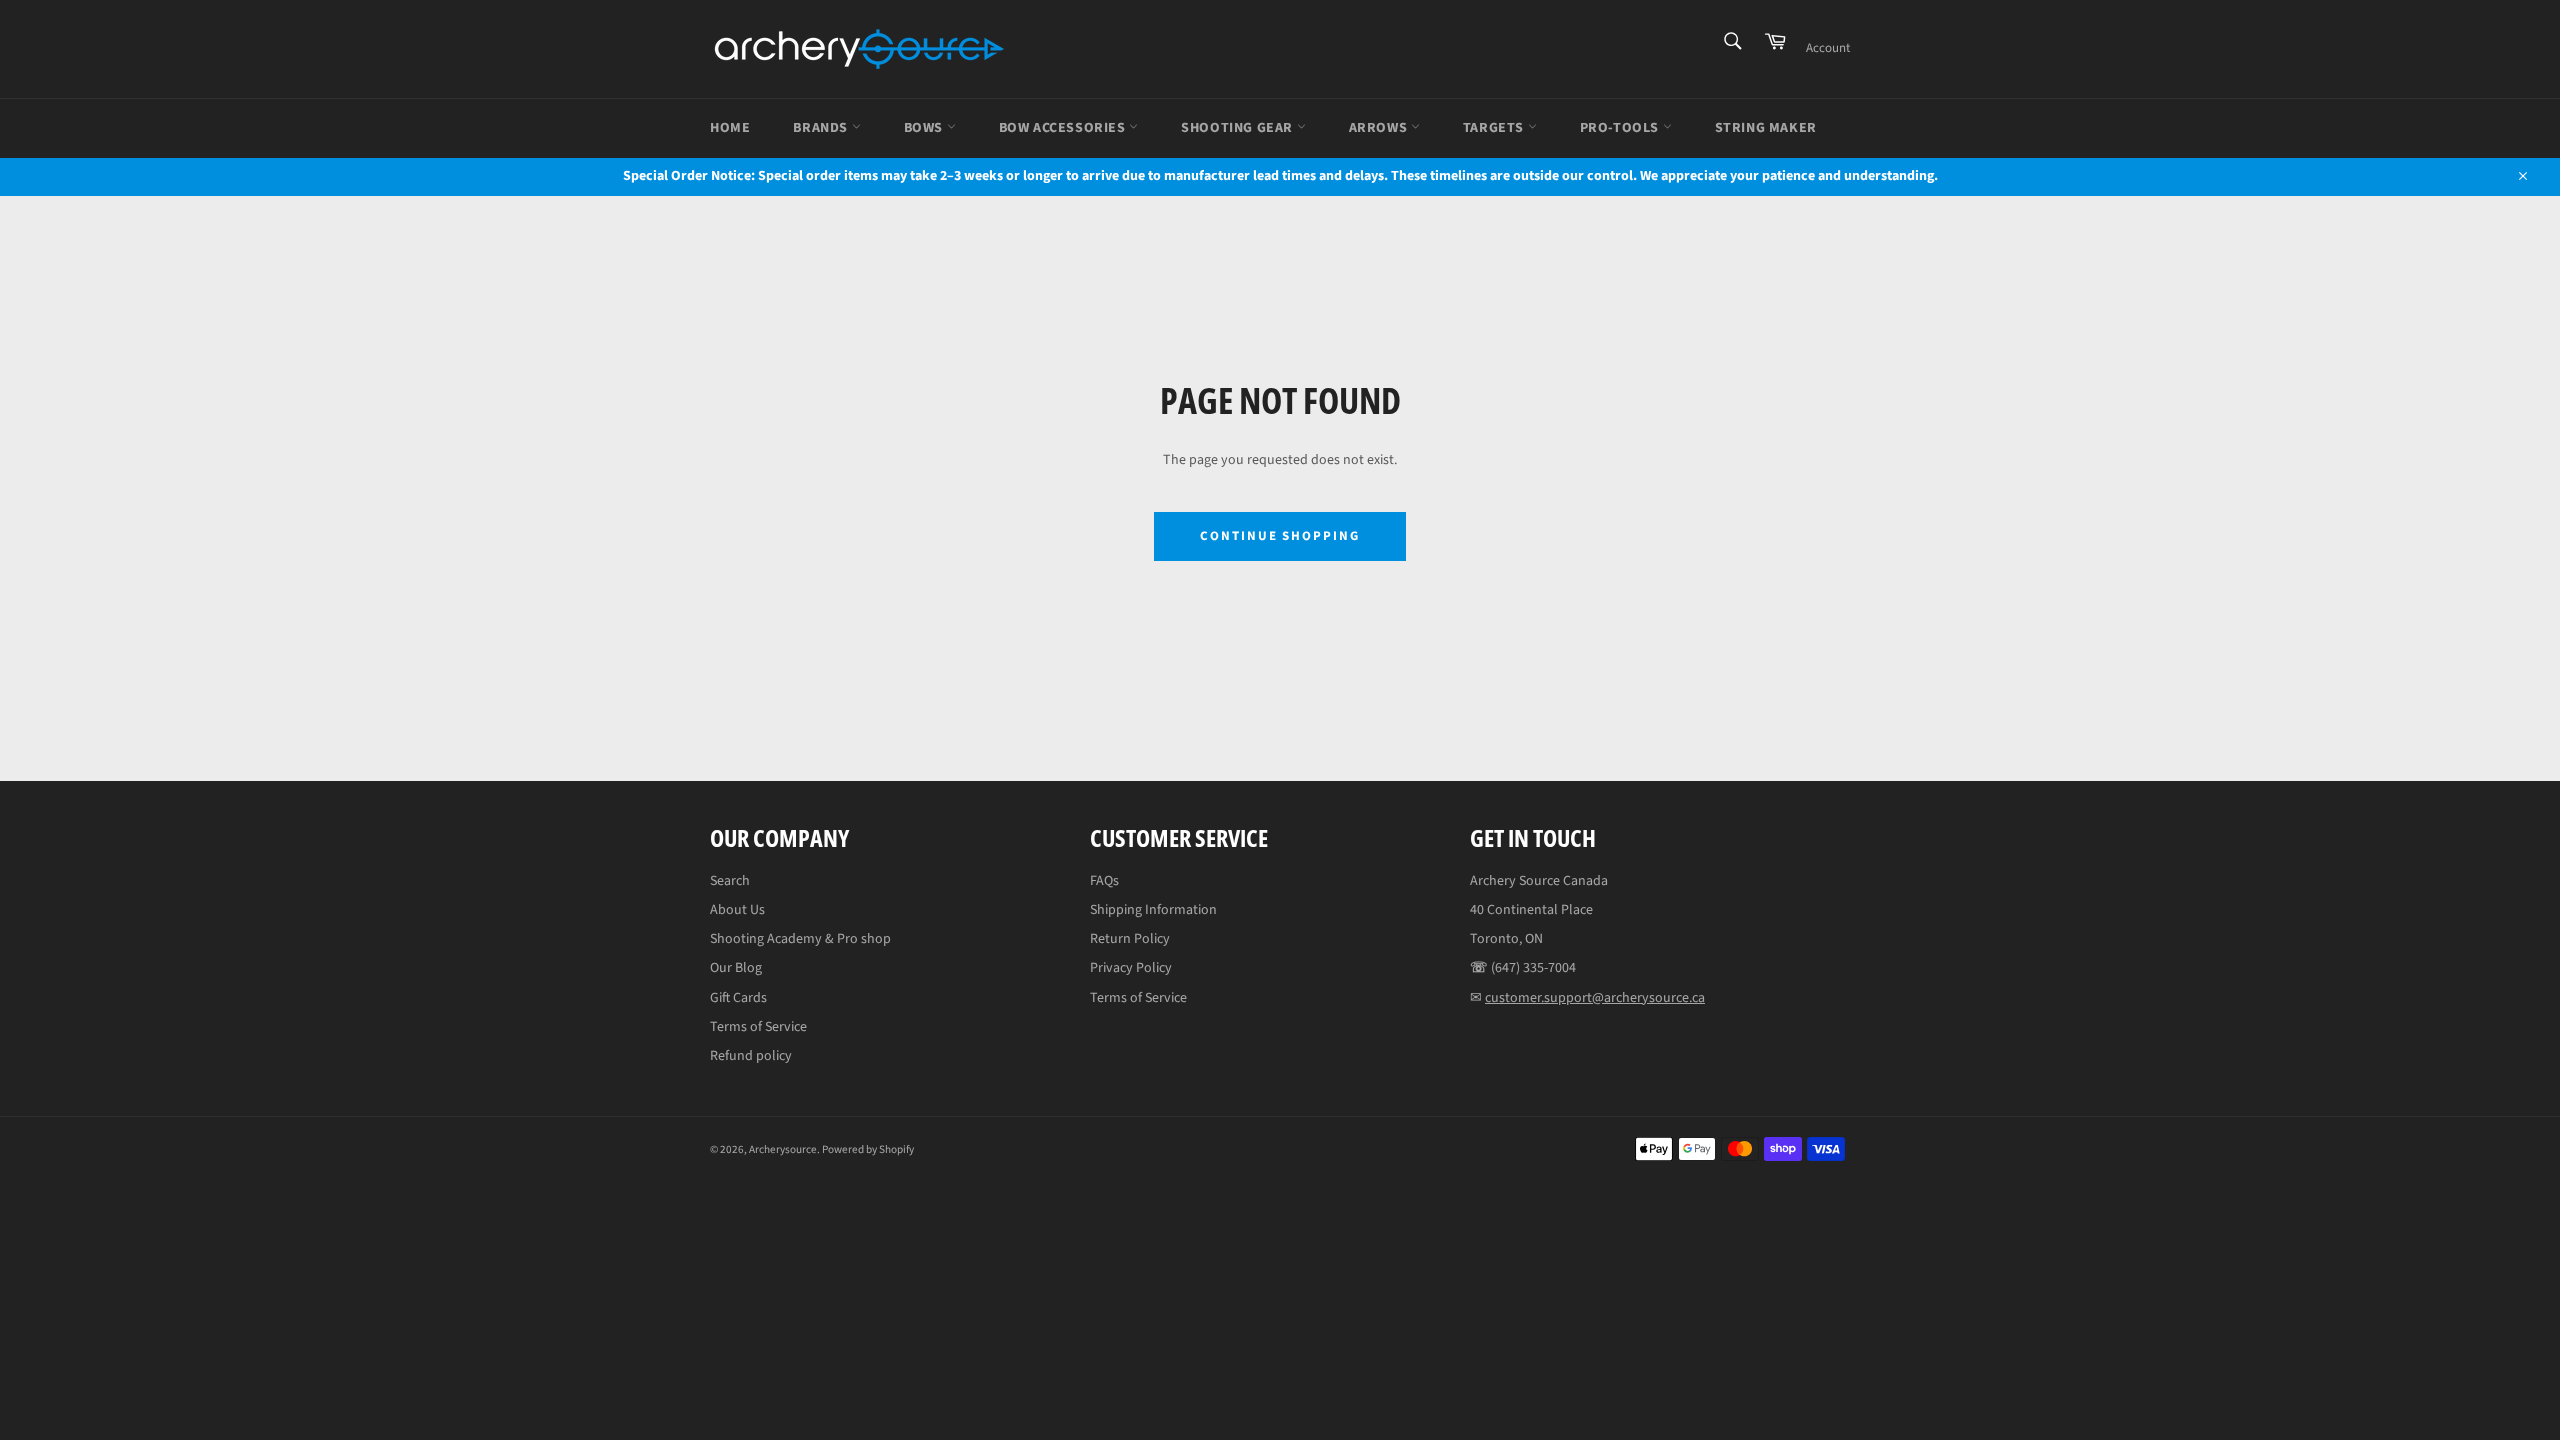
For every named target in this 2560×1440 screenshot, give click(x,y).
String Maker (1766, 128)
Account (1828, 48)
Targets (1495, 128)
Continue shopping (1280, 536)
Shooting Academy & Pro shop (800, 939)
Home (730, 128)
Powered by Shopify (868, 1149)
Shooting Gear (1238, 128)
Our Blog (736, 968)
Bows (925, 128)
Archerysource (783, 1149)
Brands (822, 128)
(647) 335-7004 (1533, 968)
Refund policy (751, 1056)
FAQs (1104, 881)
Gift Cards (738, 998)
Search (730, 881)
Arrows (1380, 128)
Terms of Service (758, 1027)
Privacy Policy (1131, 968)
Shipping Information (1153, 910)
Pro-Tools (1621, 128)
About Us (737, 910)
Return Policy (1130, 939)
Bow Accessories (1064, 128)
